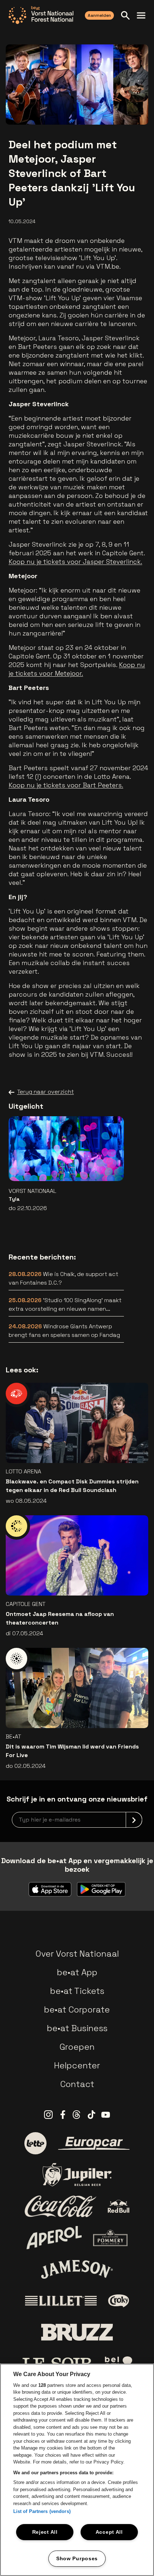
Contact (77, 2084)
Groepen (77, 2047)
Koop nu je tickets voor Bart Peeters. (66, 785)
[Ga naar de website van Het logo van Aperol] (54, 2238)
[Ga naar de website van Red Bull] (119, 2206)
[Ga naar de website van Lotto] (35, 2143)
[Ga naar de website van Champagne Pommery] (110, 2238)
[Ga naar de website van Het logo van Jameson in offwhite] (77, 2269)
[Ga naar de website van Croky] (119, 2301)
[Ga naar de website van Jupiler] (77, 2175)
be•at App (77, 1972)
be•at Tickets (77, 1991)
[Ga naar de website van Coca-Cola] (61, 2206)
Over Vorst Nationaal (77, 1954)
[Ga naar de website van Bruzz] (77, 2332)
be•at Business (77, 2028)
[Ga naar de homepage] (41, 15)
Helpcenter (77, 2065)
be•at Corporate (77, 2009)
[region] (77, 2470)
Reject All (45, 2532)
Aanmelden (99, 15)
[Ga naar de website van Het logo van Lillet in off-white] (61, 2301)
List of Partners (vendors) (42, 2511)
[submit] (134, 1820)
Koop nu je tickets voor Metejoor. (77, 669)
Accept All (109, 2532)
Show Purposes (77, 2558)
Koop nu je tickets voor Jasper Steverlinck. (75, 562)
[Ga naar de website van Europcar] (94, 2143)
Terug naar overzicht (45, 1092)
